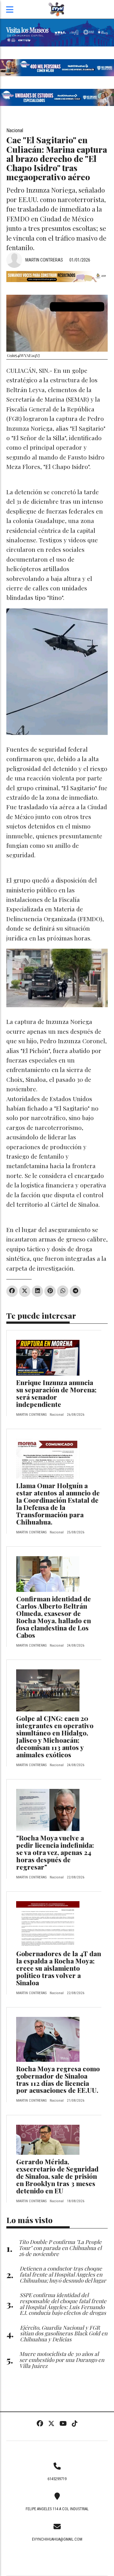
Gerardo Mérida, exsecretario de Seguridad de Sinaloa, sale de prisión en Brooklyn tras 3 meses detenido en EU (57, 2176)
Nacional (15, 130)
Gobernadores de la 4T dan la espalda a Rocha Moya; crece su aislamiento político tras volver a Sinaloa (59, 1968)
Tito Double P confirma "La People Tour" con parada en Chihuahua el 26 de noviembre (60, 2248)
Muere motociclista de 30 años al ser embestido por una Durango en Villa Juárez (62, 2360)
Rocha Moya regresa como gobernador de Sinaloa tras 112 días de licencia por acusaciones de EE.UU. (58, 2079)
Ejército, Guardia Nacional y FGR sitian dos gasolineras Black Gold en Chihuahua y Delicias (64, 2333)
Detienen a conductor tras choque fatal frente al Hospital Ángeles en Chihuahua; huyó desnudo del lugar (63, 2274)
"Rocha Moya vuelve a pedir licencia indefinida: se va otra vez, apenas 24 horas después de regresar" (55, 1852)
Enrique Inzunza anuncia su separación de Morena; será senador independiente (56, 1393)
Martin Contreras (44, 260)
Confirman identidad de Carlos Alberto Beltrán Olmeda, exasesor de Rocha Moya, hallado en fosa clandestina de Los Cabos (54, 1617)
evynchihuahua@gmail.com (57, 2539)
